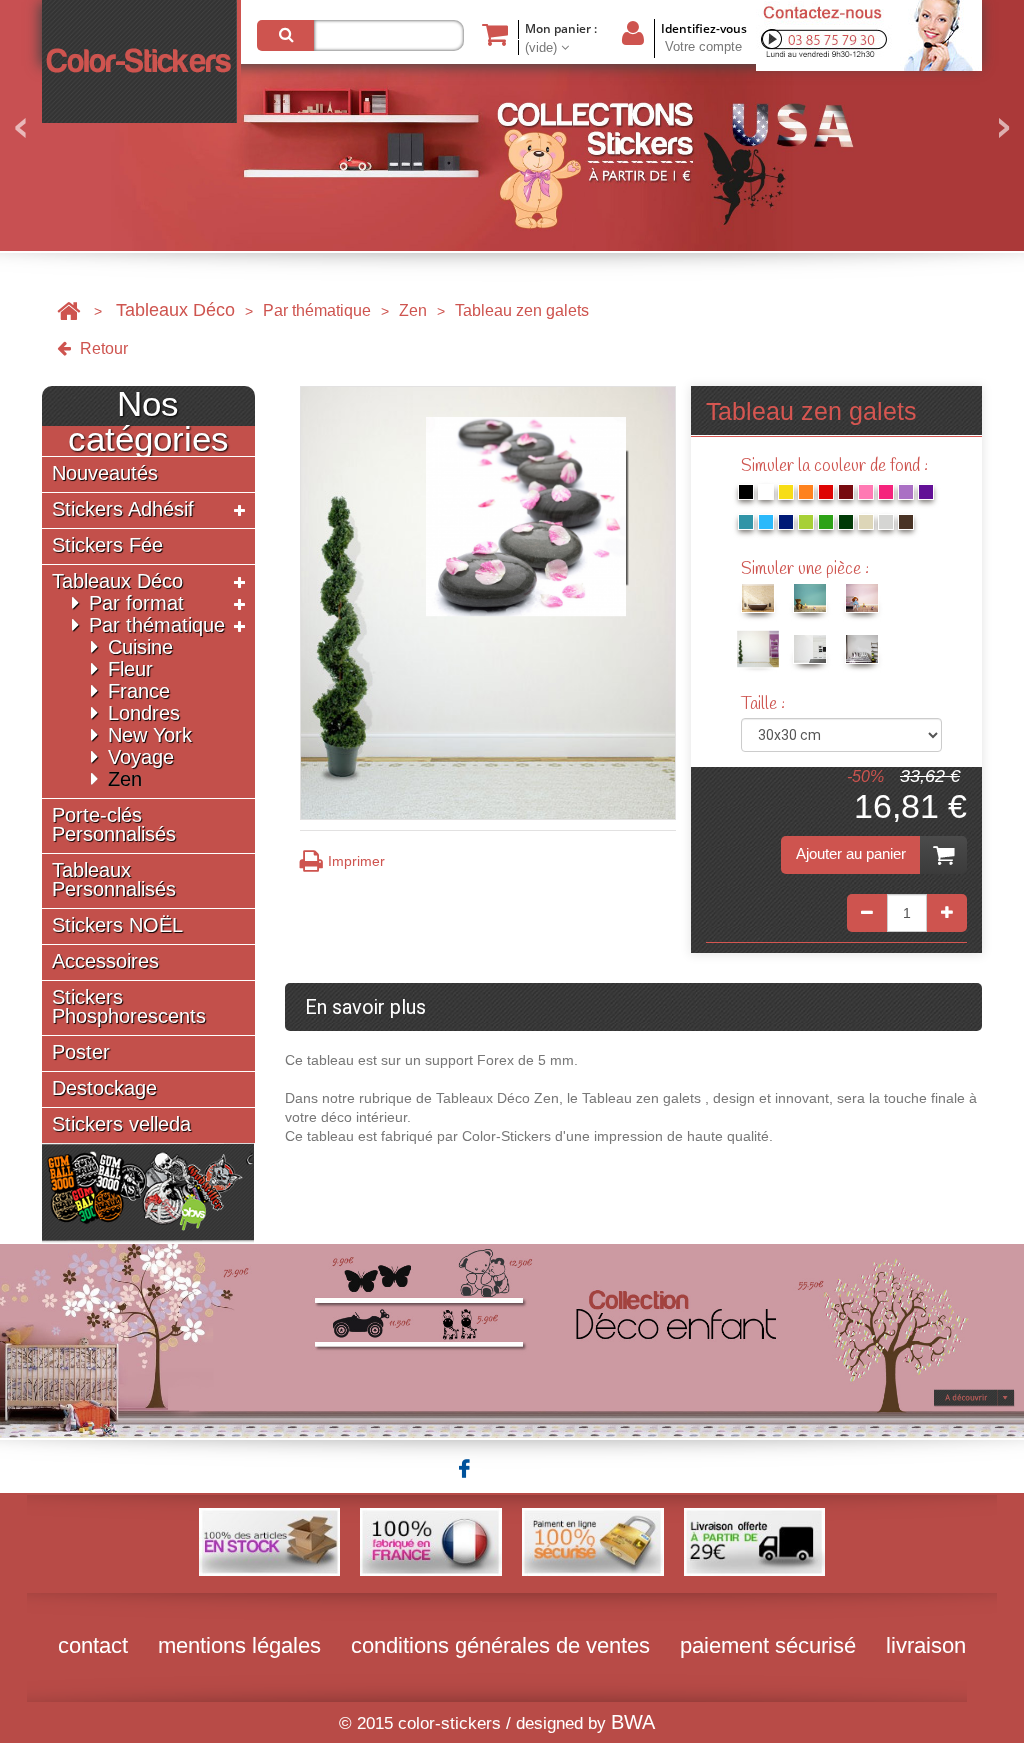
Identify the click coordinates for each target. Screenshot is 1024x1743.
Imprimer (356, 861)
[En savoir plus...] (512, 1340)
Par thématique (317, 310)
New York (150, 735)
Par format (136, 603)
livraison (926, 1645)
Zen (413, 310)
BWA (633, 1722)
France (139, 691)
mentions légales (239, 1645)
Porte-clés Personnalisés (114, 825)
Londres (144, 713)
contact (93, 1645)
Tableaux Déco (175, 310)
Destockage (104, 1088)
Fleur (130, 669)
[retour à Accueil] (68, 310)
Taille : (765, 704)
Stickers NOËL (117, 925)
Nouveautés (105, 473)
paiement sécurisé (768, 1645)
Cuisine (140, 647)
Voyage (141, 757)
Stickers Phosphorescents (129, 1007)
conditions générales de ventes (500, 1645)
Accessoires (105, 961)
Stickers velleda (121, 1124)
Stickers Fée (107, 545)
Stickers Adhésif (123, 509)
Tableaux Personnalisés (114, 880)
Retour (102, 348)
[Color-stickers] (141, 61)
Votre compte (703, 46)
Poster (81, 1052)
